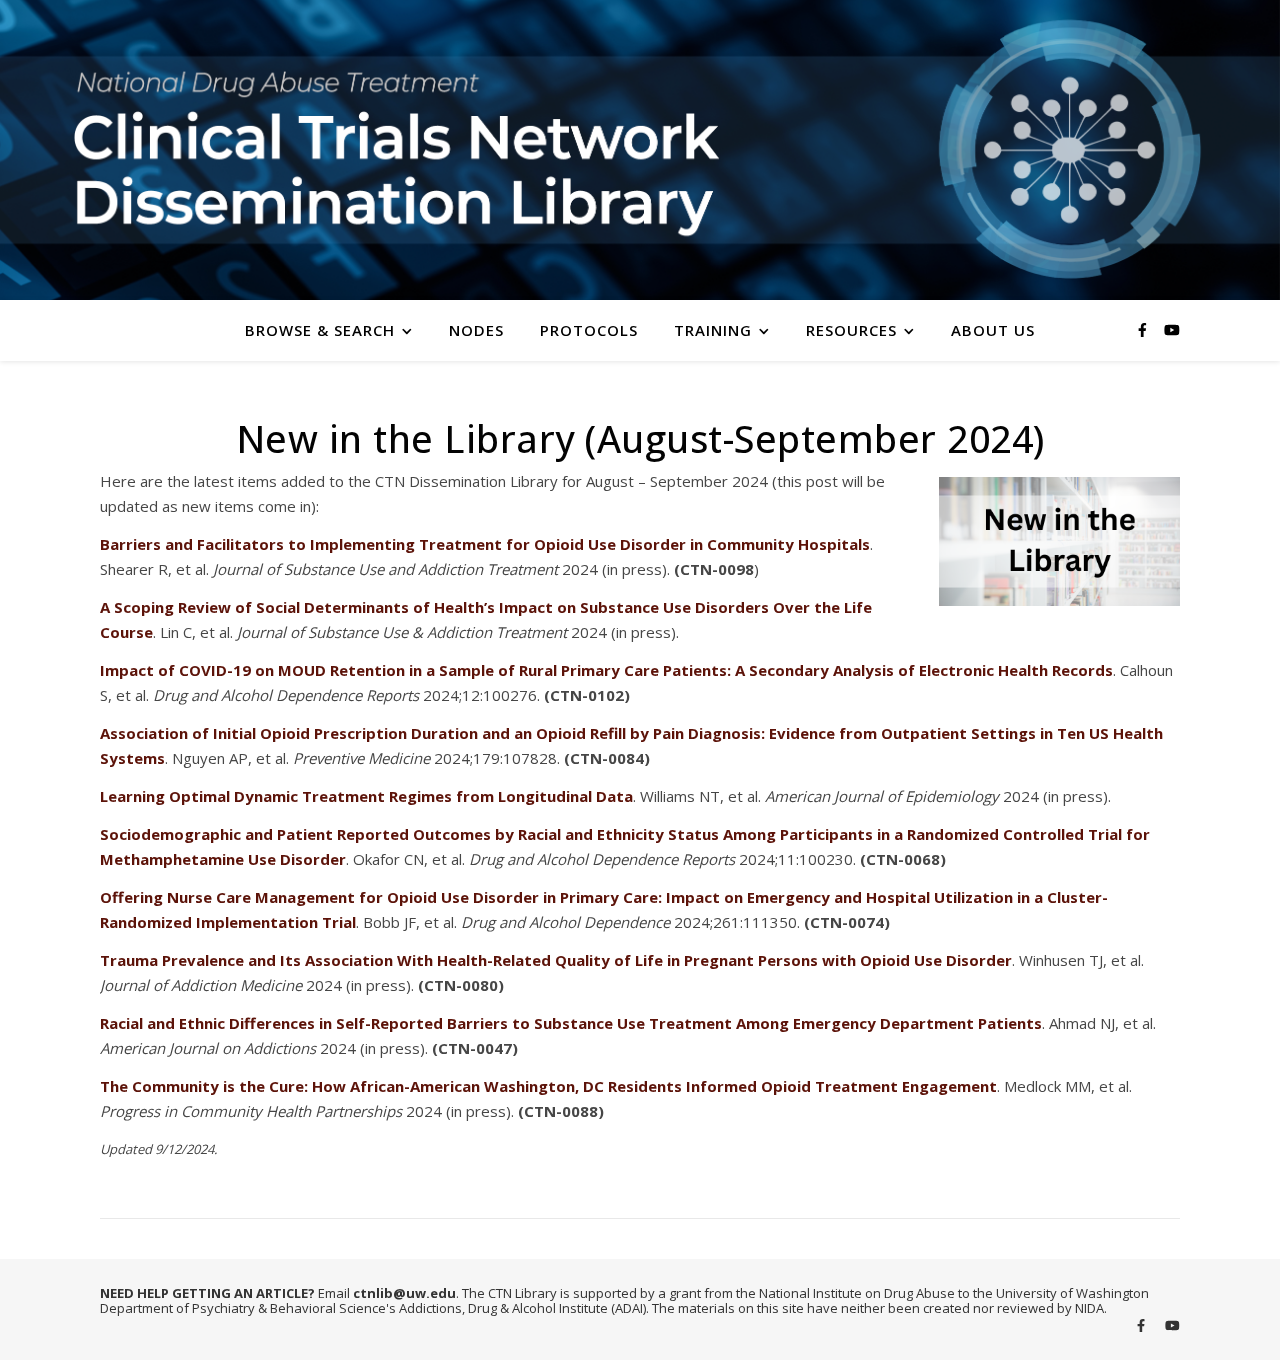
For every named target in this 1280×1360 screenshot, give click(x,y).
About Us (993, 330)
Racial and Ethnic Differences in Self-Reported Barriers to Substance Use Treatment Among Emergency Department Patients (571, 1023)
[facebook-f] (1144, 329)
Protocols (589, 330)
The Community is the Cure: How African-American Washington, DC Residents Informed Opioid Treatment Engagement (548, 1086)
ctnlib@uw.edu (404, 1293)
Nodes (476, 330)
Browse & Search (320, 330)
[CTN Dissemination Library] (640, 150)
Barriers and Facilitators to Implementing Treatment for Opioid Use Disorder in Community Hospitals (485, 544)
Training (713, 330)
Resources (851, 330)
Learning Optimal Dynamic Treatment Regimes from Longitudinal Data (366, 796)
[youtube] (1172, 329)
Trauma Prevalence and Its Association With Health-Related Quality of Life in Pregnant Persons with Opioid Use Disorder (556, 960)
